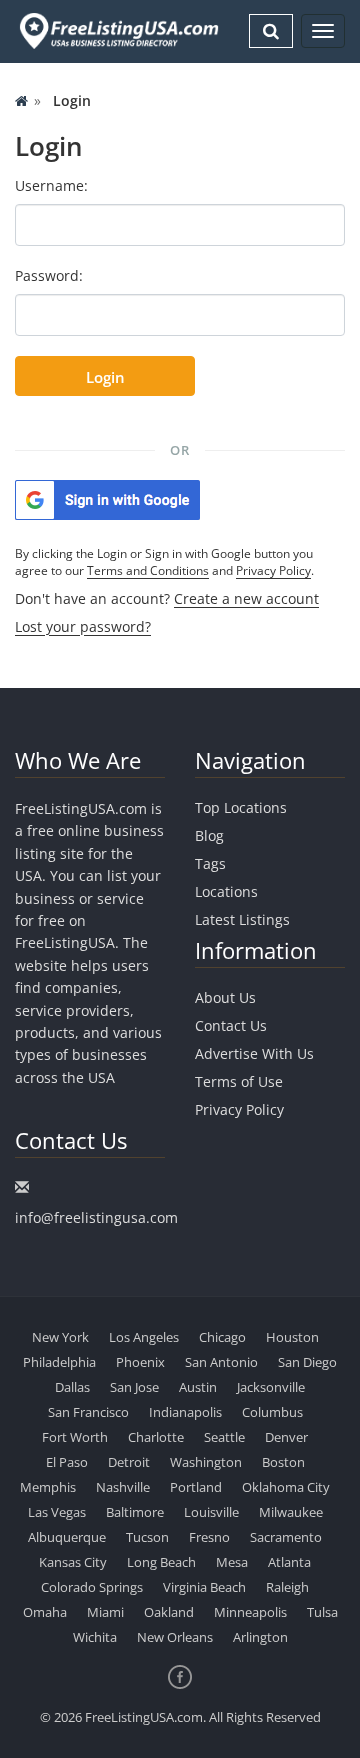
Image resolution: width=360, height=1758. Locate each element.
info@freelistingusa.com (96, 1217)
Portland (196, 1487)
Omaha (45, 1612)
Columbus (272, 1412)
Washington (206, 1462)
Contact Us (231, 1025)
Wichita (95, 1637)
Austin (198, 1387)
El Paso (67, 1462)
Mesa (232, 1562)
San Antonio (221, 1362)
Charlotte (156, 1437)
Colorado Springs (92, 1587)
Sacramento (286, 1537)
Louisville (211, 1512)
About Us (225, 997)
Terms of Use (239, 1081)
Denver (286, 1437)
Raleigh (287, 1587)
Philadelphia (59, 1362)
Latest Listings (242, 919)
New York (60, 1337)
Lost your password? (83, 626)
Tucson (147, 1537)
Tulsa (322, 1612)
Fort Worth (75, 1437)
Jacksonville (271, 1387)
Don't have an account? (167, 598)
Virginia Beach (204, 1587)
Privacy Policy (273, 570)
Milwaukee (291, 1512)
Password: (49, 275)
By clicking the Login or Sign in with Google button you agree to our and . (164, 562)
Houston (292, 1337)
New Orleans (175, 1637)
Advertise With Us (254, 1053)
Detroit (129, 1462)
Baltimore (135, 1512)
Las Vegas (57, 1512)
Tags (210, 863)
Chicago (222, 1337)
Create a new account (246, 598)
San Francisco (88, 1412)
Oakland (169, 1612)
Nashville (123, 1487)
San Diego (307, 1362)
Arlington (260, 1637)
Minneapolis (250, 1612)
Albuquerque (67, 1537)
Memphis (48, 1487)
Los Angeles (144, 1337)
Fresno (209, 1537)
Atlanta (289, 1562)
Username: (51, 185)
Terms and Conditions (148, 570)
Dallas (72, 1387)
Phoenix (140, 1362)
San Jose (134, 1387)
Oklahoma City (286, 1487)
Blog (209, 835)
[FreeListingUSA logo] (117, 30)
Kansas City (73, 1562)
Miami (105, 1612)
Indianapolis (185, 1412)
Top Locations (241, 807)
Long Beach (161, 1562)
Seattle (224, 1437)
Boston (283, 1462)
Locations (226, 891)
